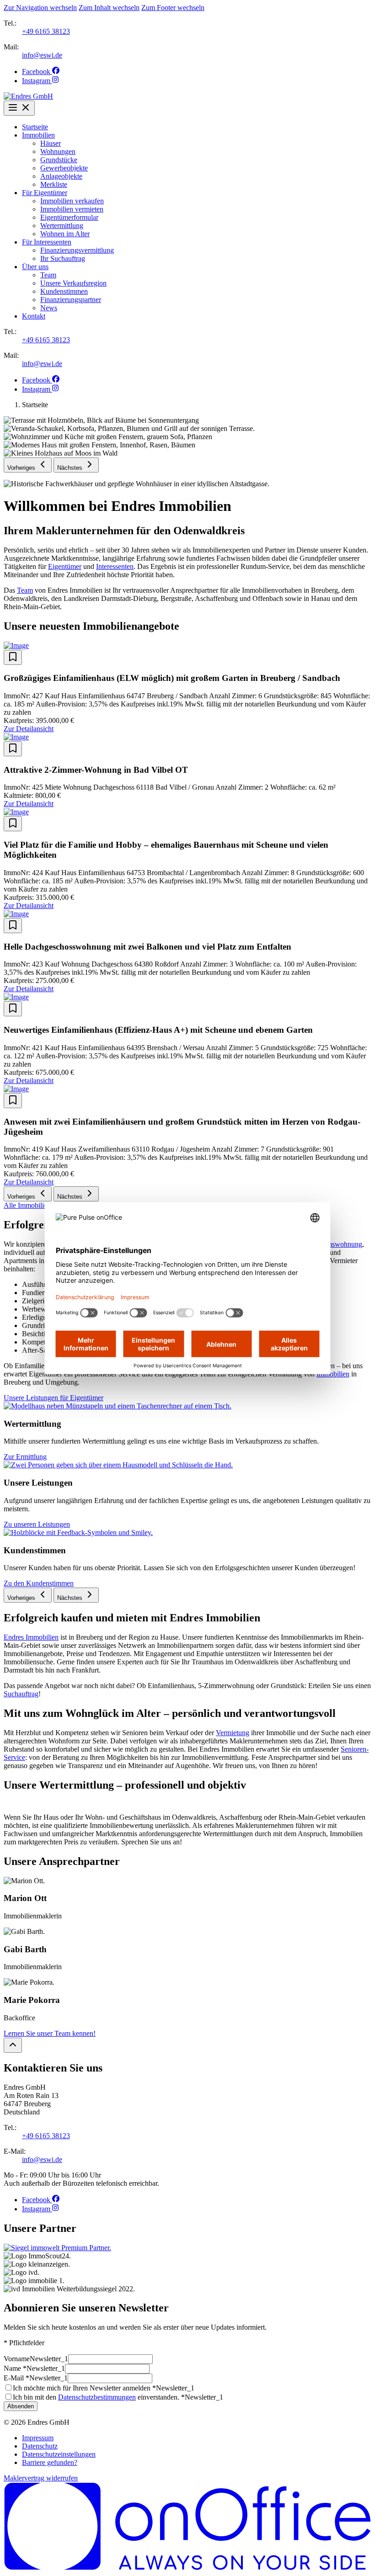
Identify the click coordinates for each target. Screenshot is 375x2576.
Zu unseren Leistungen (37, 1524)
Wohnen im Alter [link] (65, 234)
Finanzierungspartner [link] (71, 300)
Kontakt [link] (34, 316)
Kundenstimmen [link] (64, 291)
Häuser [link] (51, 143)
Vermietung (233, 1733)
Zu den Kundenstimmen (39, 1583)
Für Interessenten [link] (47, 242)
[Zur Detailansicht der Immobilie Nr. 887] (187, 737)
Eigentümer (65, 566)
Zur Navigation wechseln (40, 8)
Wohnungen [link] (58, 151)
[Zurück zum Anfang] (13, 2045)
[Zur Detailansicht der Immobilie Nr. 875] (187, 1089)
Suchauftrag (21, 1694)
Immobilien (333, 1374)
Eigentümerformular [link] (69, 217)
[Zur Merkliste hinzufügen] (13, 657)
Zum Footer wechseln (173, 8)
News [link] (49, 308)
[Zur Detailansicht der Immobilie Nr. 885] (187, 812)
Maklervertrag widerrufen (41, 2478)
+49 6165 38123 (46, 31)
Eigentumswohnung (333, 1244)
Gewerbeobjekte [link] (64, 168)
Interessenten (115, 566)
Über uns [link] (35, 267)
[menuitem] (197, 127)
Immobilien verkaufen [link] (72, 201)
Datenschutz (40, 2446)
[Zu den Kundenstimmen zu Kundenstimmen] (78, 1532)
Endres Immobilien (31, 1637)
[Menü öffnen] (19, 108)
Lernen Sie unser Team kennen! (50, 2033)
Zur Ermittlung (25, 1457)
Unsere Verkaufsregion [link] (73, 283)
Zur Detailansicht (29, 729)
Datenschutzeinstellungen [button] (59, 2454)
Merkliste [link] (54, 184)
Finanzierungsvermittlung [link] (77, 250)
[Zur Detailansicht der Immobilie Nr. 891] (187, 646)
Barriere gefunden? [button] (50, 2462)
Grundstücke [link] (59, 160)
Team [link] (48, 275)
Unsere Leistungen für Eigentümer (54, 1398)
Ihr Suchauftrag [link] (63, 258)
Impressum (38, 2438)
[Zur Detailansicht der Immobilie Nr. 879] (187, 997)
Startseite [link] (35, 127)
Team (25, 590)
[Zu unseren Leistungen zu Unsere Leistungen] (118, 1465)
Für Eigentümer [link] (45, 193)
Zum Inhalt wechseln (109, 8)
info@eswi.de (42, 55)
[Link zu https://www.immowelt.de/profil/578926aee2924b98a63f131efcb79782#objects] (57, 2248)
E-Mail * (36, 2378)
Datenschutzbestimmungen (97, 2397)
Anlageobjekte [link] (61, 176)
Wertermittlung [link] (62, 226)
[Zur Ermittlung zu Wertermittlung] (118, 1406)
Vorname (36, 2359)
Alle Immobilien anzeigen (42, 1205)
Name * (34, 2368)
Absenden (21, 2406)
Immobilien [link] (38, 135)
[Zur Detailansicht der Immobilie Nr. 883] (187, 914)
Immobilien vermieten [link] (72, 209)
